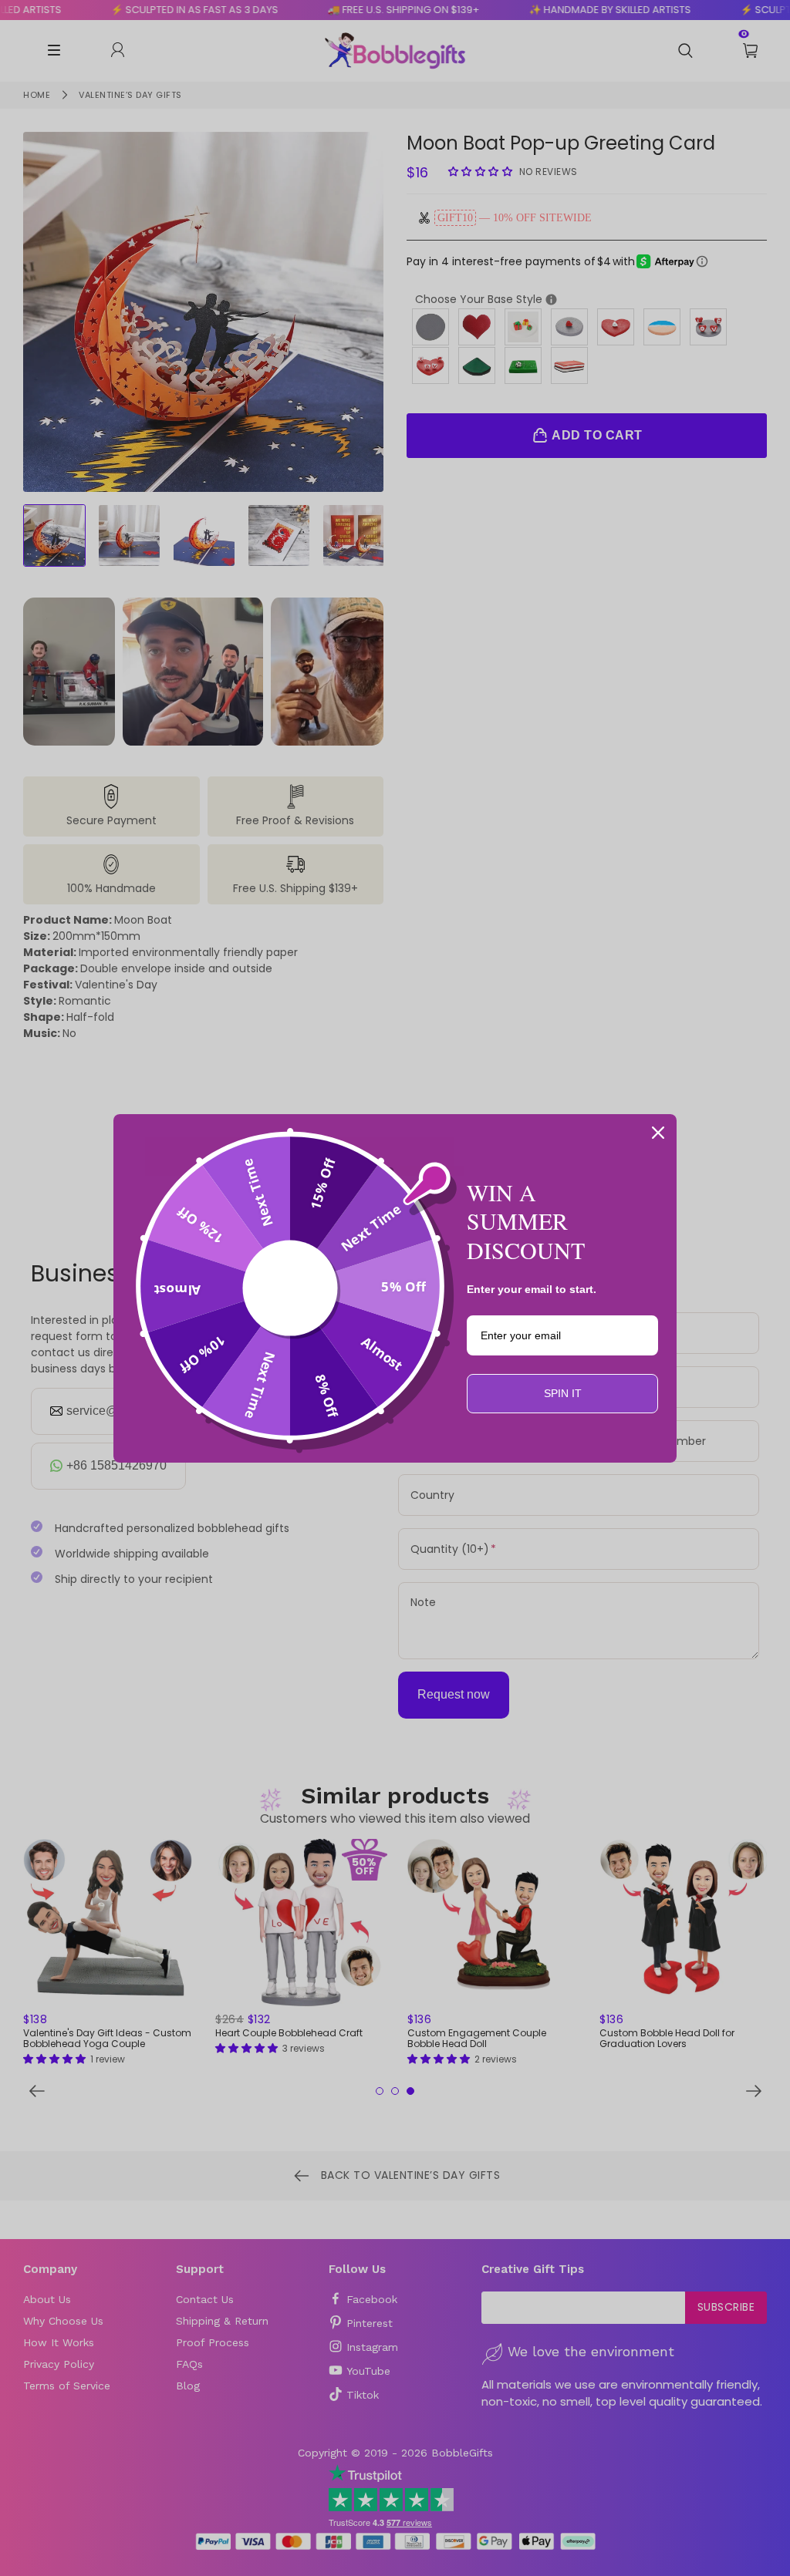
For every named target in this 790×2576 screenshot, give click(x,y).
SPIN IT (563, 1393)
